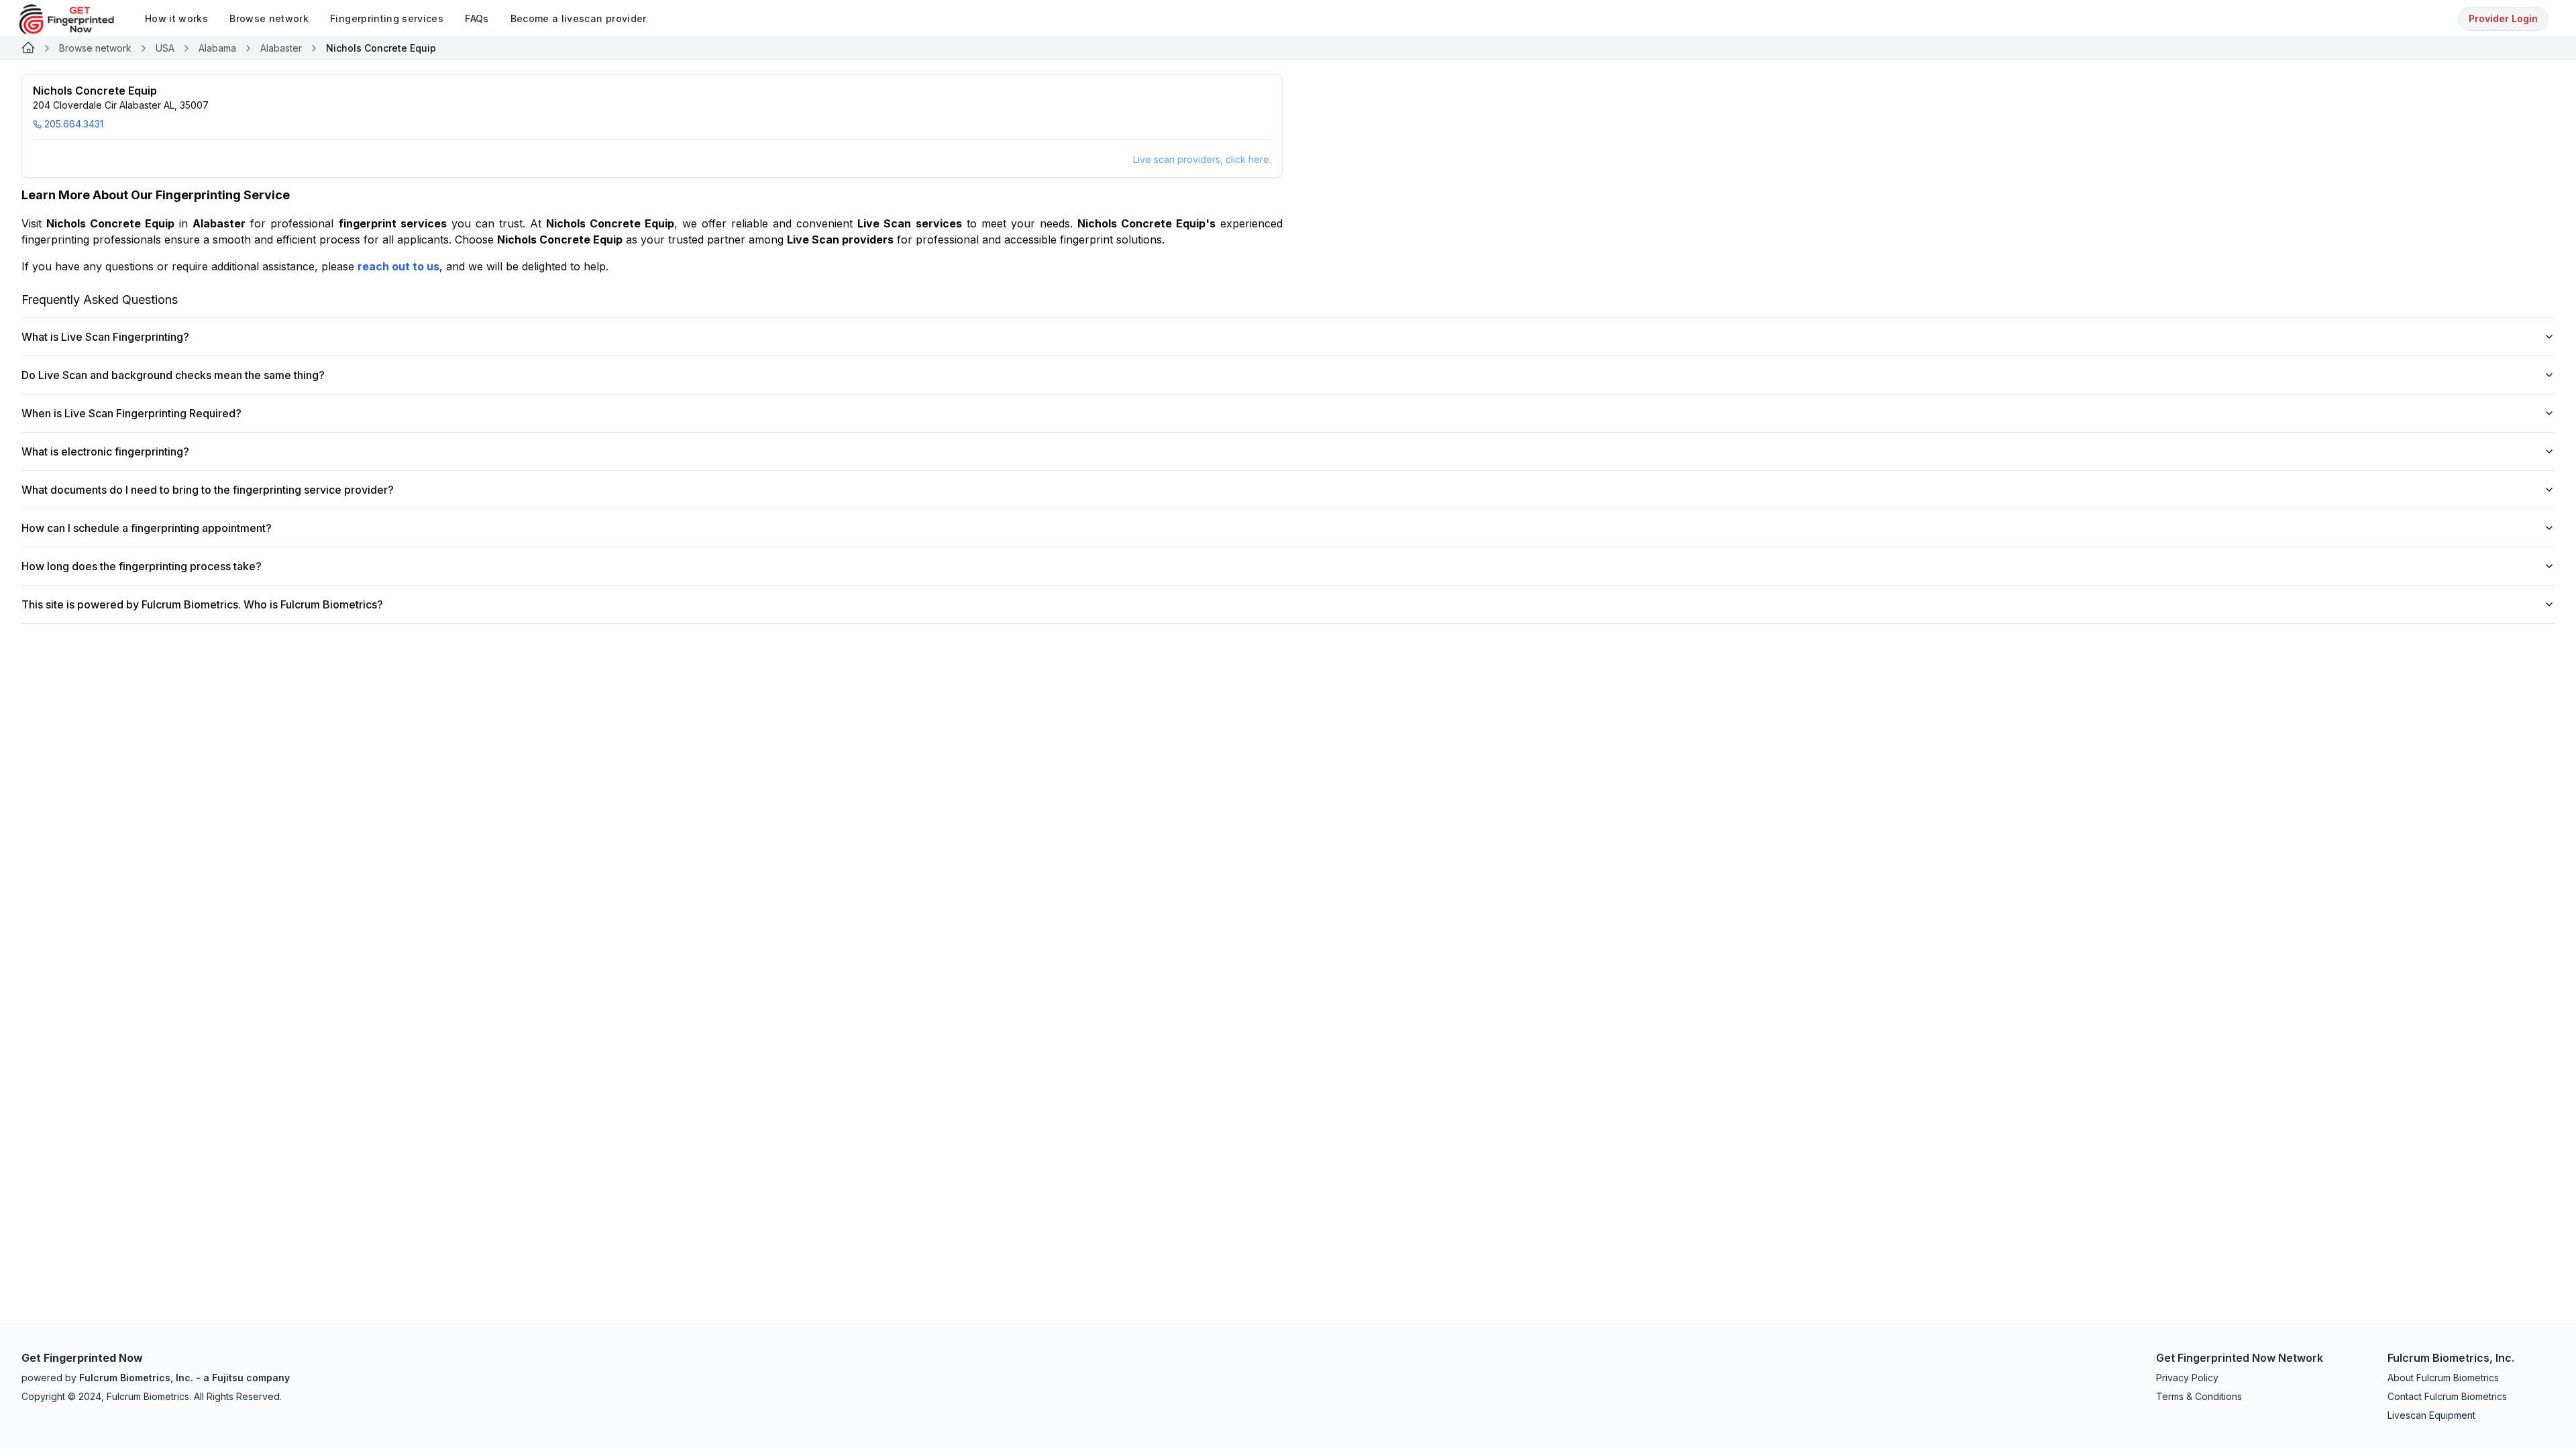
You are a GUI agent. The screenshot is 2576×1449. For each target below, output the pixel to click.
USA (165, 48)
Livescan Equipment (2431, 1415)
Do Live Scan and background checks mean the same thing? (173, 375)
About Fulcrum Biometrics (2443, 1378)
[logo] (76, 19)
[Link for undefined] (28, 48)
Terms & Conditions (2199, 1396)
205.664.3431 (74, 124)
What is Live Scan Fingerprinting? (105, 337)
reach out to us (398, 266)
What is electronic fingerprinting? (105, 451)
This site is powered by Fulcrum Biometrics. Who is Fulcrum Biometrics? (202, 604)
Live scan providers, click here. (1202, 159)
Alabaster (281, 48)
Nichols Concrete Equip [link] (381, 48)
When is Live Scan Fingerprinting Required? (131, 413)
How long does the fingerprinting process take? (142, 566)
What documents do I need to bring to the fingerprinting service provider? (208, 490)
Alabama (217, 48)
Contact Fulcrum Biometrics (2447, 1396)
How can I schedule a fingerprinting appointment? (147, 528)
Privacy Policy (2187, 1378)
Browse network (95, 48)
